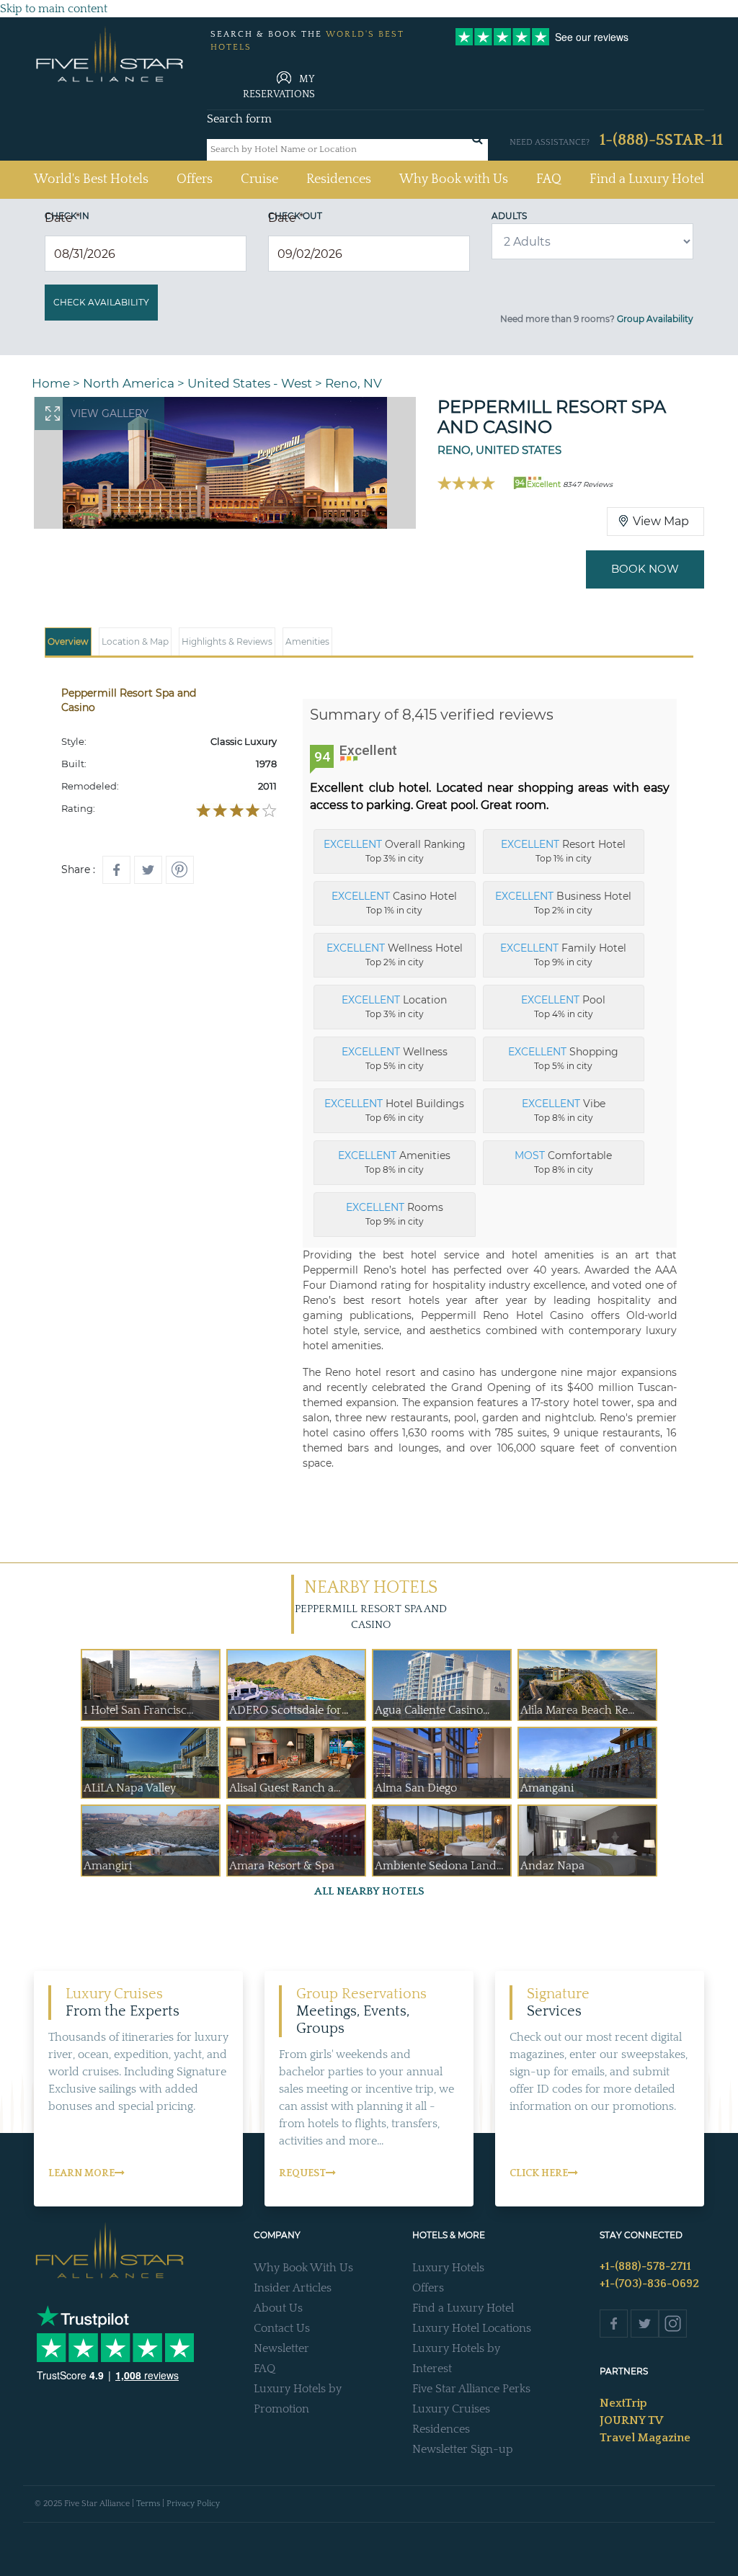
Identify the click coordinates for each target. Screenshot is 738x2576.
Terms (148, 2504)
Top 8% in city (564, 1110)
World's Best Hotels (91, 179)
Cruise (259, 179)
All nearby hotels (369, 1891)
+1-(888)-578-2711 (645, 2266)
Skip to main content (54, 9)
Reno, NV (354, 383)
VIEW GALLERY (110, 413)
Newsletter (281, 2348)
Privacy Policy (193, 2504)
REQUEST (302, 2173)
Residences (339, 179)
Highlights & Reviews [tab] (227, 641)
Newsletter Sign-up (463, 2449)
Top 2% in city (563, 903)
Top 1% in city (563, 851)
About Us (278, 2308)
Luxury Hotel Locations (472, 2328)
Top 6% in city (394, 1110)
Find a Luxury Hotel (647, 179)
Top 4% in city (563, 1006)
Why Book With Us (303, 2268)
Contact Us (282, 2328)
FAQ (549, 179)
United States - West (250, 383)
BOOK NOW (645, 569)
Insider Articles (293, 2288)
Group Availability (655, 319)
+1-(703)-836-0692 (649, 2284)
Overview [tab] (68, 641)
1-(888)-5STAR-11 (661, 140)
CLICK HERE (539, 2173)
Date (62, 218)
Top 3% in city (395, 851)
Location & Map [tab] (135, 641)
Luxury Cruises (451, 2409)
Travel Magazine (645, 2438)
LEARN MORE (81, 2173)
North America (129, 383)
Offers (195, 179)
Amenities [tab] (307, 641)
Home (51, 383)
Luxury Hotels (448, 2268)
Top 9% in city (563, 954)
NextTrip (623, 2403)
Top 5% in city (395, 1058)
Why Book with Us (454, 179)
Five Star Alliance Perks (471, 2389)
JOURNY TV (631, 2420)
